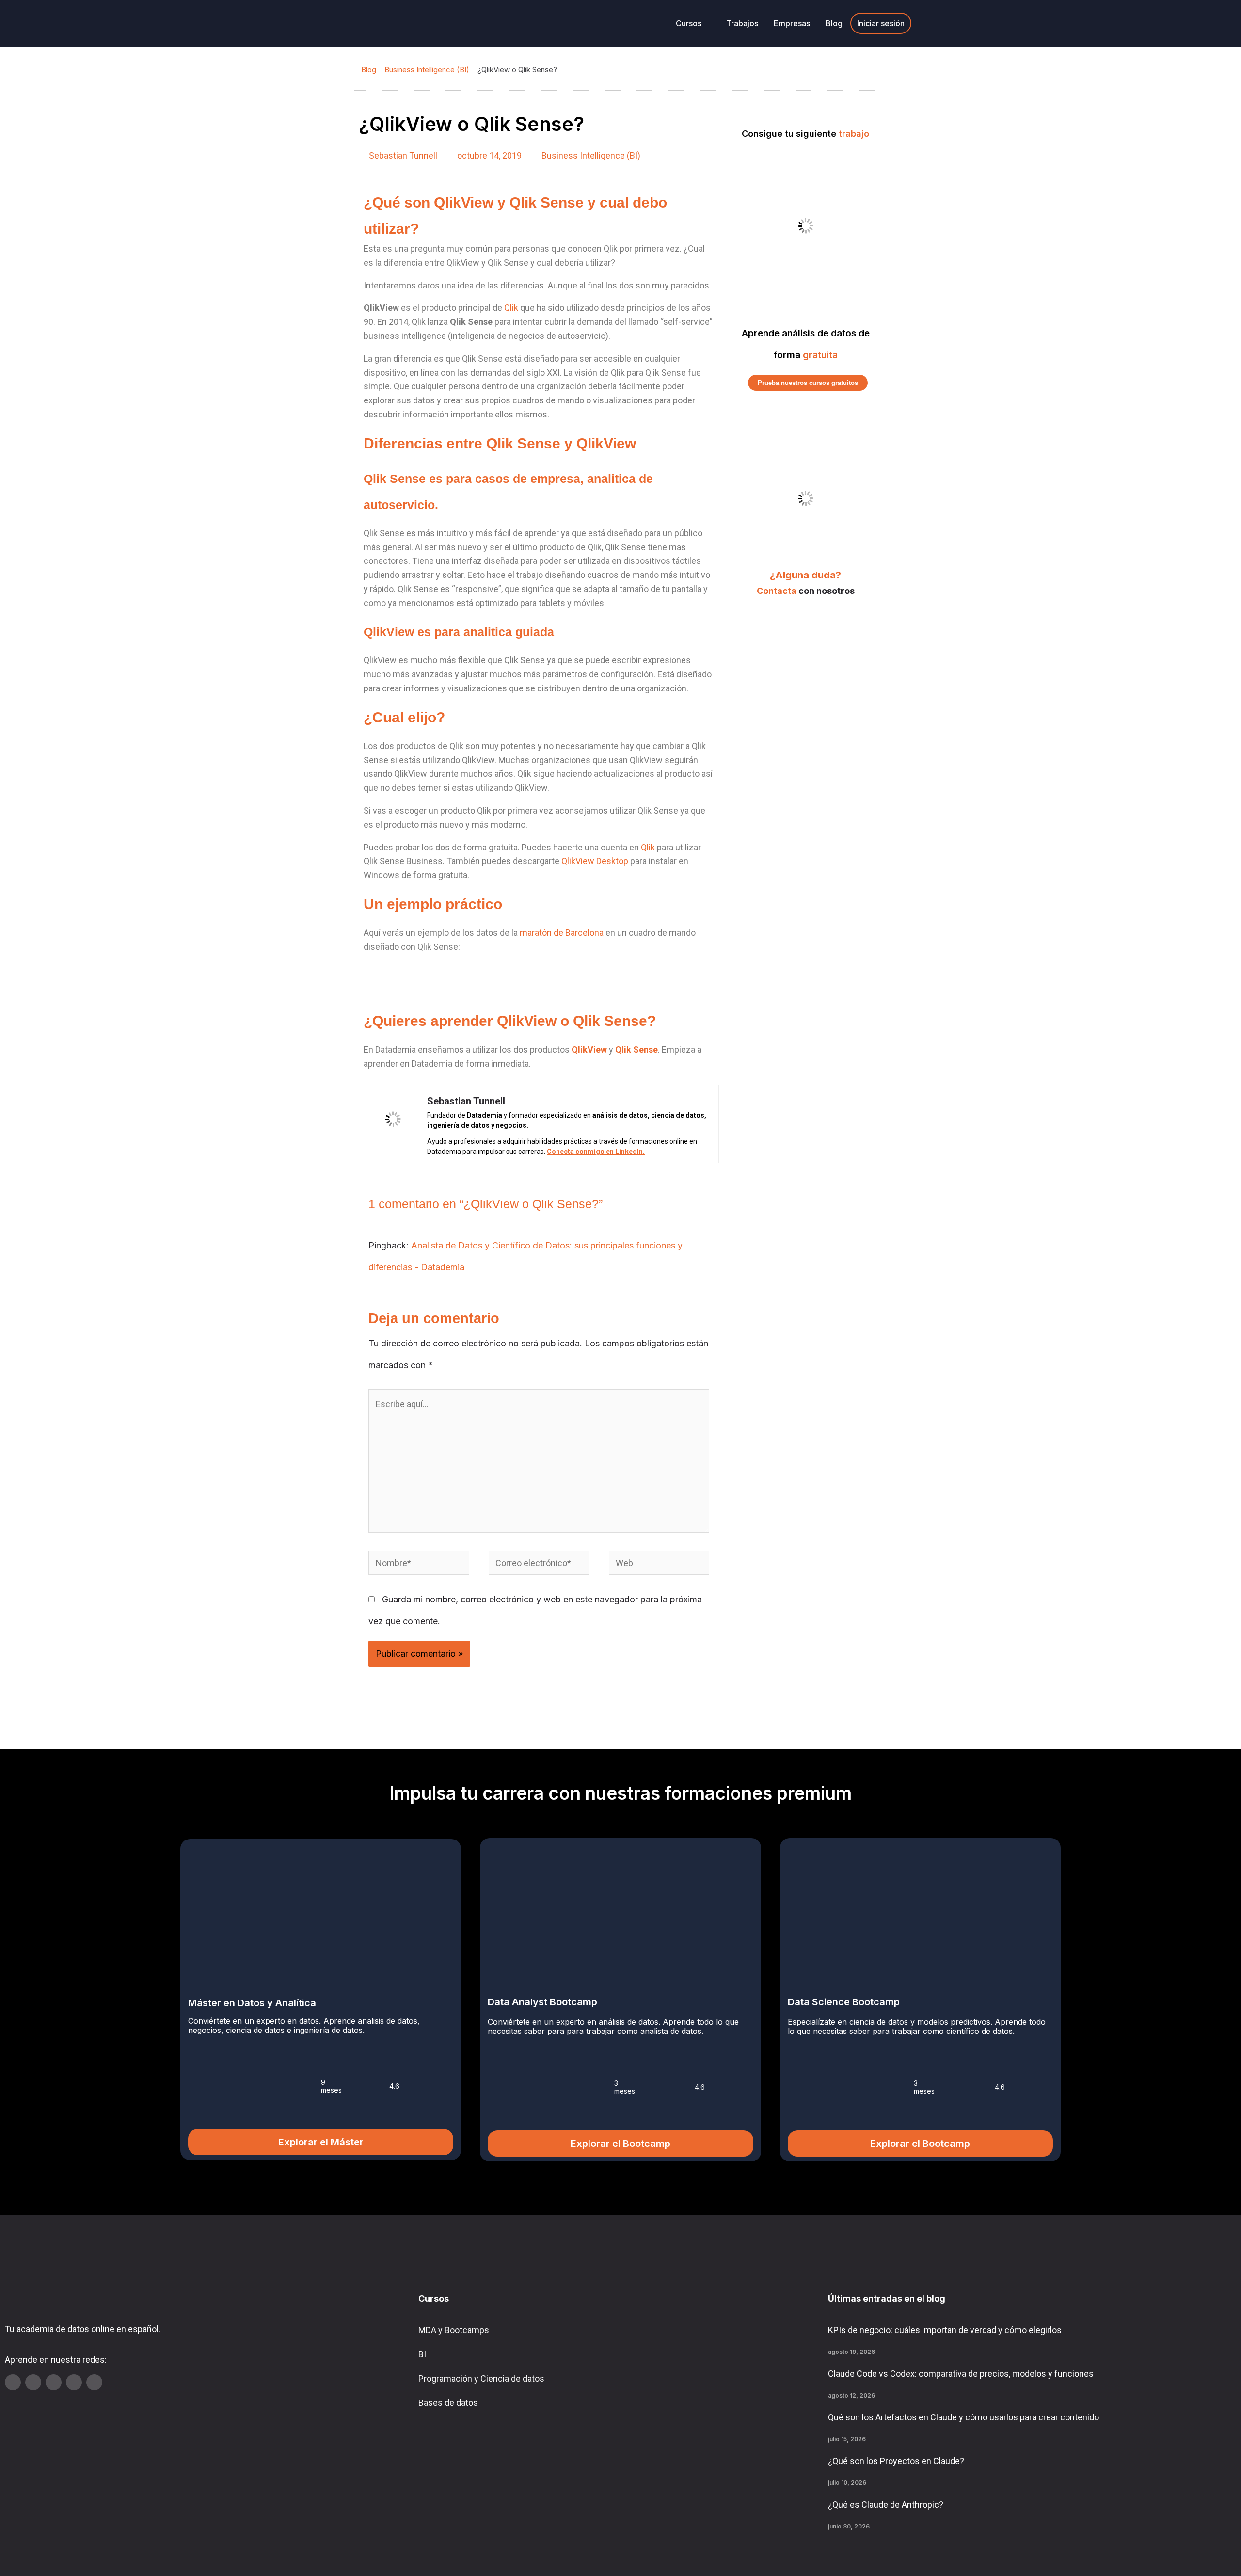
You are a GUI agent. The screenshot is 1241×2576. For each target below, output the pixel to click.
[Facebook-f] (94, 2382)
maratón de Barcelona (562, 933)
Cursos (689, 23)
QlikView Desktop (595, 861)
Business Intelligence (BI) (427, 70)
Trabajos (742, 23)
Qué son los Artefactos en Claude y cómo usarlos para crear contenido (963, 2417)
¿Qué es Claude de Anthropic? (886, 2504)
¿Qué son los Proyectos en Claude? (896, 2461)
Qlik (511, 308)
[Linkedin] (33, 2382)
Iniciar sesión (881, 23)
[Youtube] (13, 2382)
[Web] (659, 1564)
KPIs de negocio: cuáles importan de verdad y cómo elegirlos (945, 2330)
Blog (834, 23)
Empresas (792, 23)
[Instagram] (54, 2382)
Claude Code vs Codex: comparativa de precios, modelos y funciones (961, 2374)
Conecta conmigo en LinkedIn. (596, 1152)
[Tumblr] (74, 2382)
